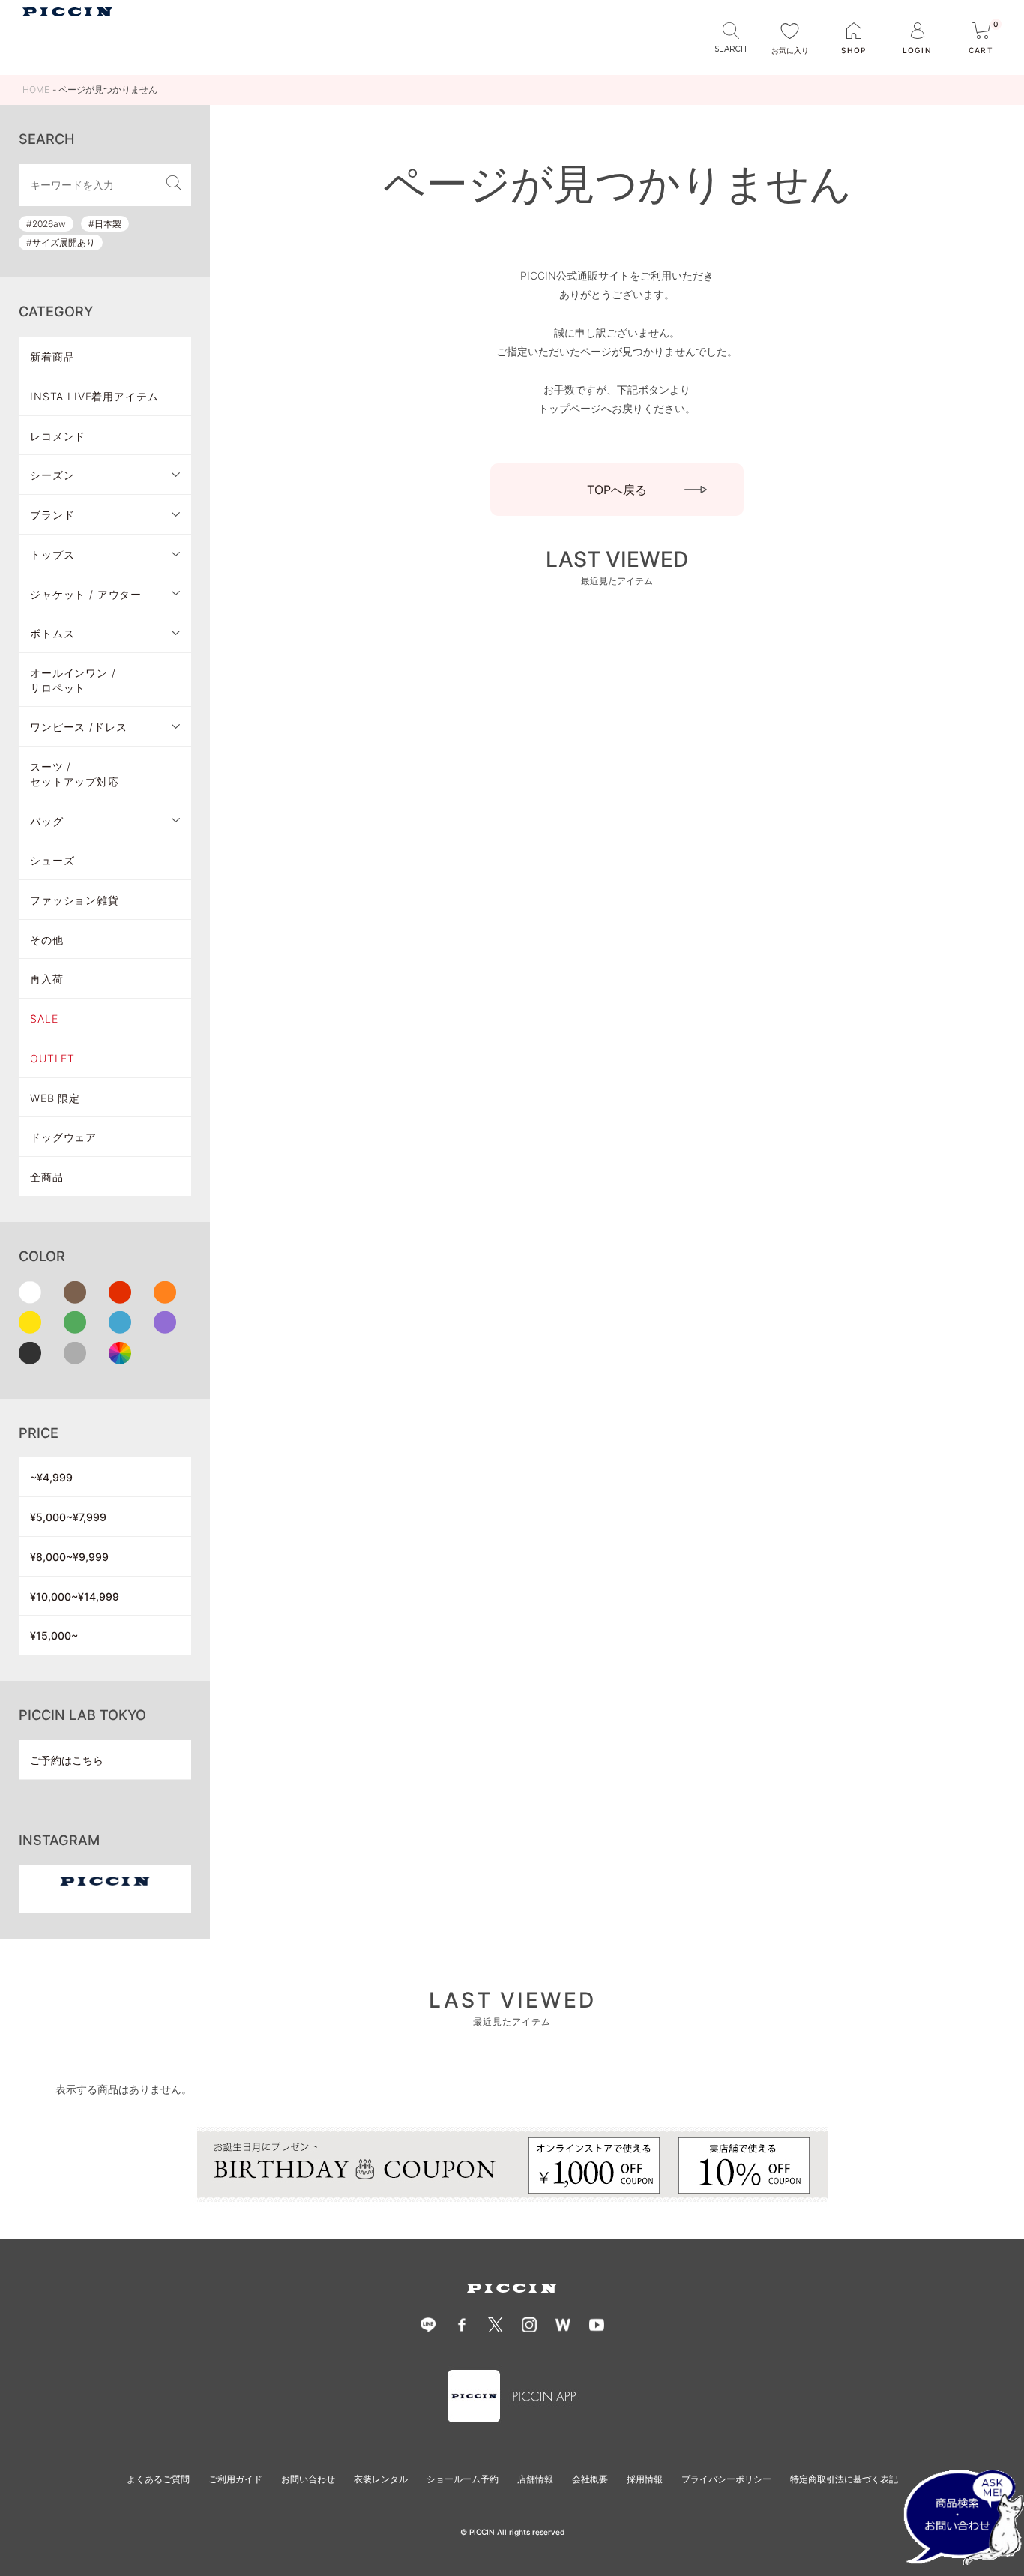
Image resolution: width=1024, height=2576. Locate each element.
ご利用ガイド (235, 2479)
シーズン (52, 475)
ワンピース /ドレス (78, 727)
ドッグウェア (63, 1137)
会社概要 (590, 2479)
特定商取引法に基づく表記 (844, 2479)
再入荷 (47, 979)
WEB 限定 (55, 1098)
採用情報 (645, 2479)
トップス (52, 554)
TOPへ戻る (617, 490)
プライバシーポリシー (726, 2479)
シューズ (52, 860)
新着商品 (52, 356)
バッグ (47, 821)
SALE (44, 1018)
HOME (36, 90)
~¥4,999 (51, 1477)
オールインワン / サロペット (73, 680)
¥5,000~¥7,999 (68, 1517)
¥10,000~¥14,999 (75, 1597)
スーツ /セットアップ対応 (75, 774)
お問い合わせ (308, 2479)
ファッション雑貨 (75, 900)
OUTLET (52, 1058)
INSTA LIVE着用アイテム (94, 396)
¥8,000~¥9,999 (69, 1557)
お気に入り (790, 50)
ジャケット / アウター (86, 594)
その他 (47, 940)
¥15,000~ (54, 1635)
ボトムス (52, 633)
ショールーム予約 (463, 2479)
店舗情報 (535, 2479)
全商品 (47, 1177)
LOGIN (917, 50)
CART (984, 39)
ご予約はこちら (67, 1760)
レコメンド (58, 436)
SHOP (853, 50)
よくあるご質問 (158, 2479)
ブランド (52, 515)
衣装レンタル (381, 2479)
